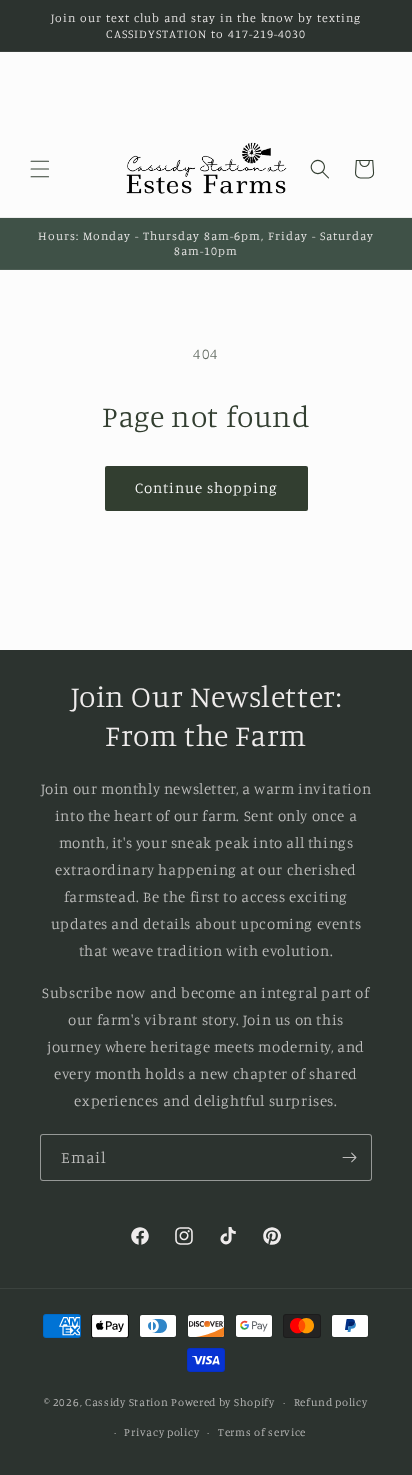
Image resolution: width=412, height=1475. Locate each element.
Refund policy (331, 1402)
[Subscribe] (349, 1157)
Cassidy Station (127, 1402)
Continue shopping (206, 487)
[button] (40, 169)
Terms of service (262, 1432)
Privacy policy (161, 1432)
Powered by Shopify (223, 1402)
